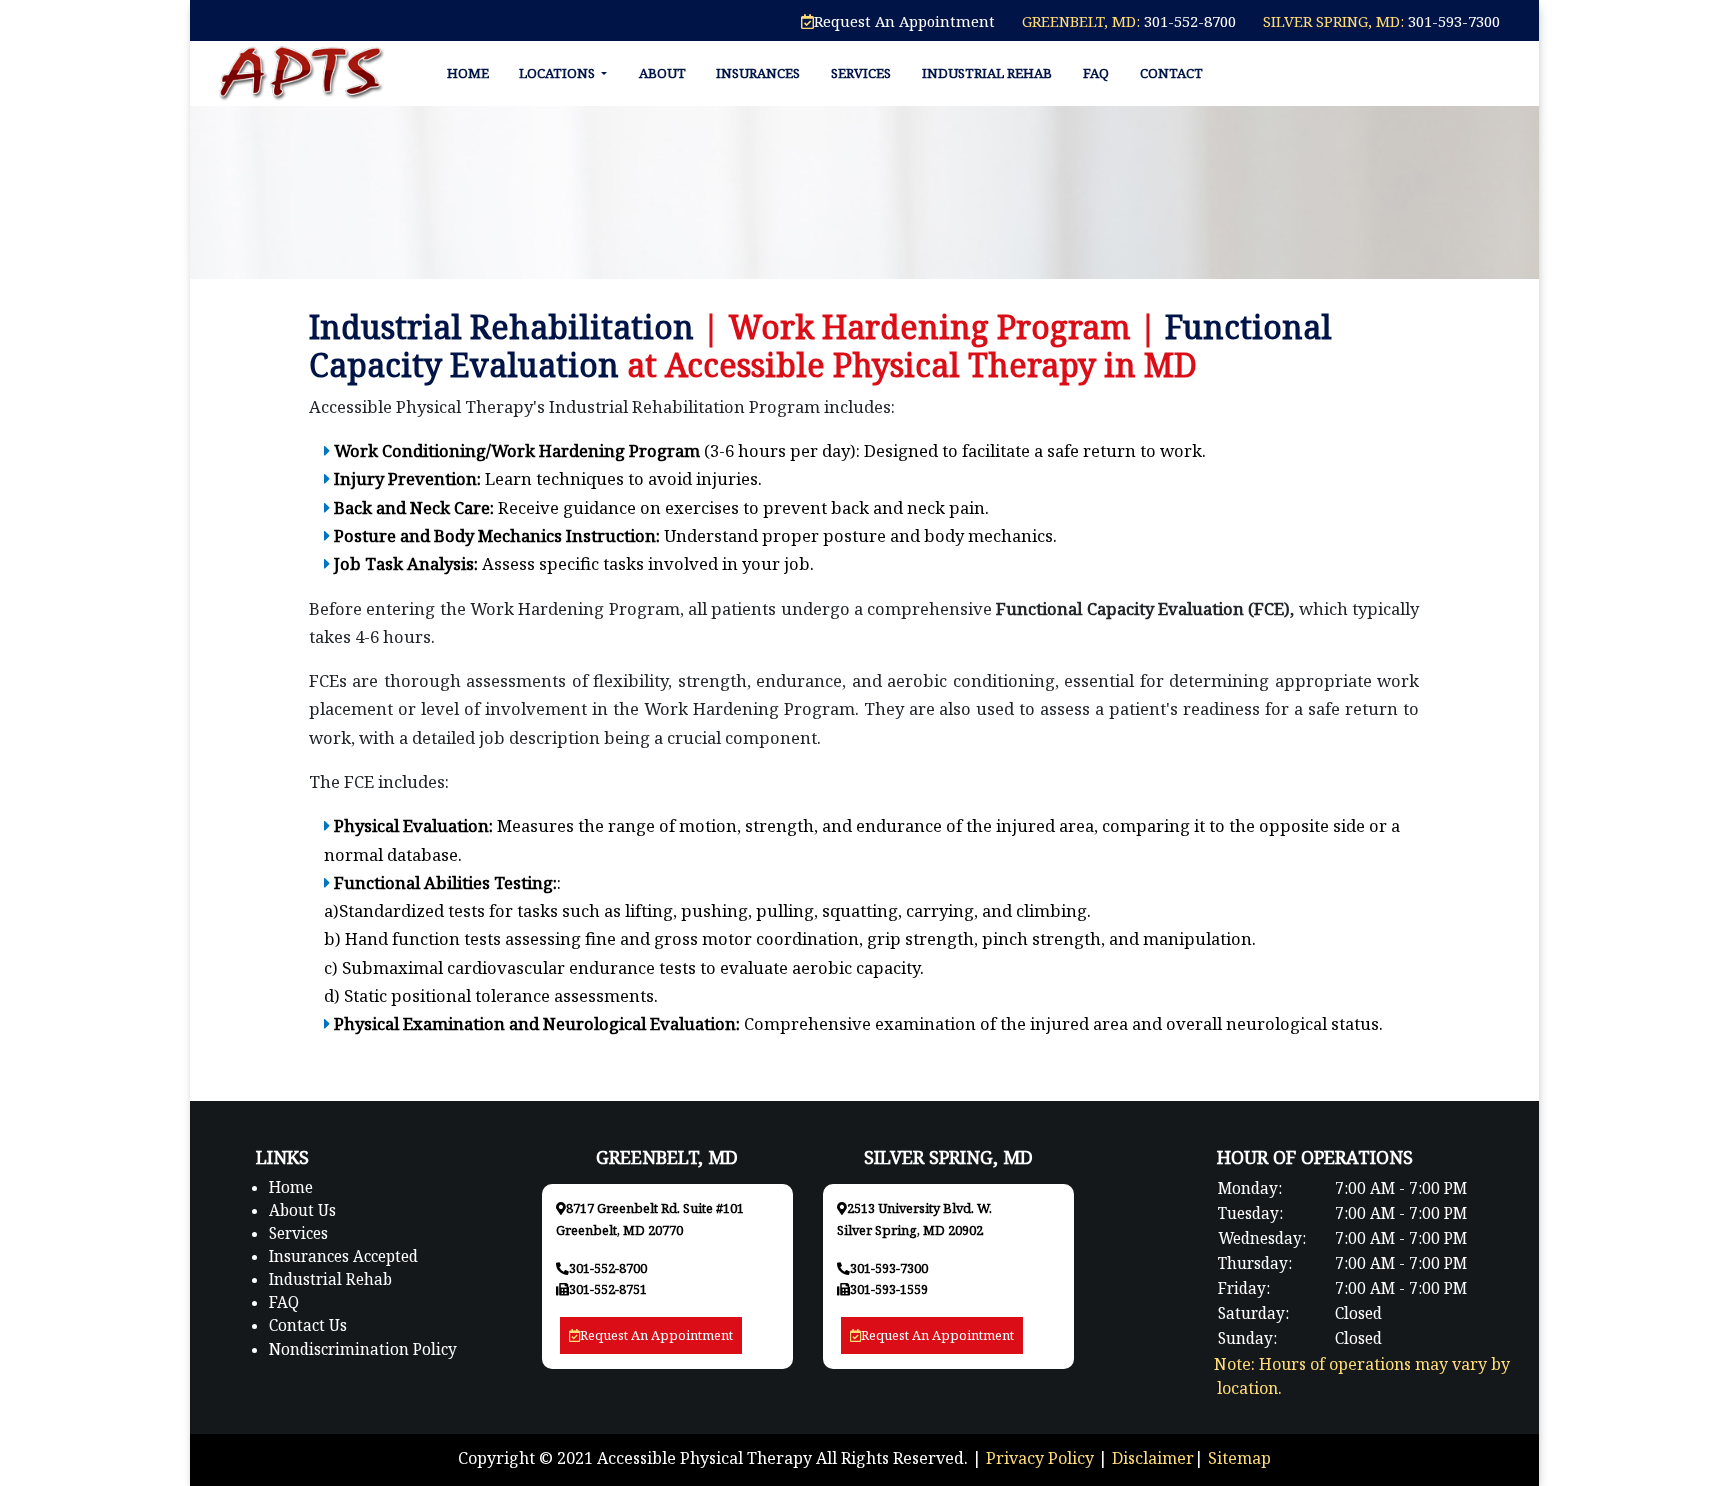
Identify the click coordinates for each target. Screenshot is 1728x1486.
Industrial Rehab (987, 73)
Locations (558, 73)
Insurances (758, 73)
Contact (1171, 73)
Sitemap (1239, 1458)
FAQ (1096, 73)
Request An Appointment (904, 21)
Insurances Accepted (343, 1256)
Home (468, 73)
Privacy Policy (1040, 1458)
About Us (302, 1210)
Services (861, 73)
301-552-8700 (1188, 21)
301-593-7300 (1452, 21)
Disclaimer (1153, 1458)
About (662, 73)
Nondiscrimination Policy (363, 1349)
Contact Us (308, 1325)
